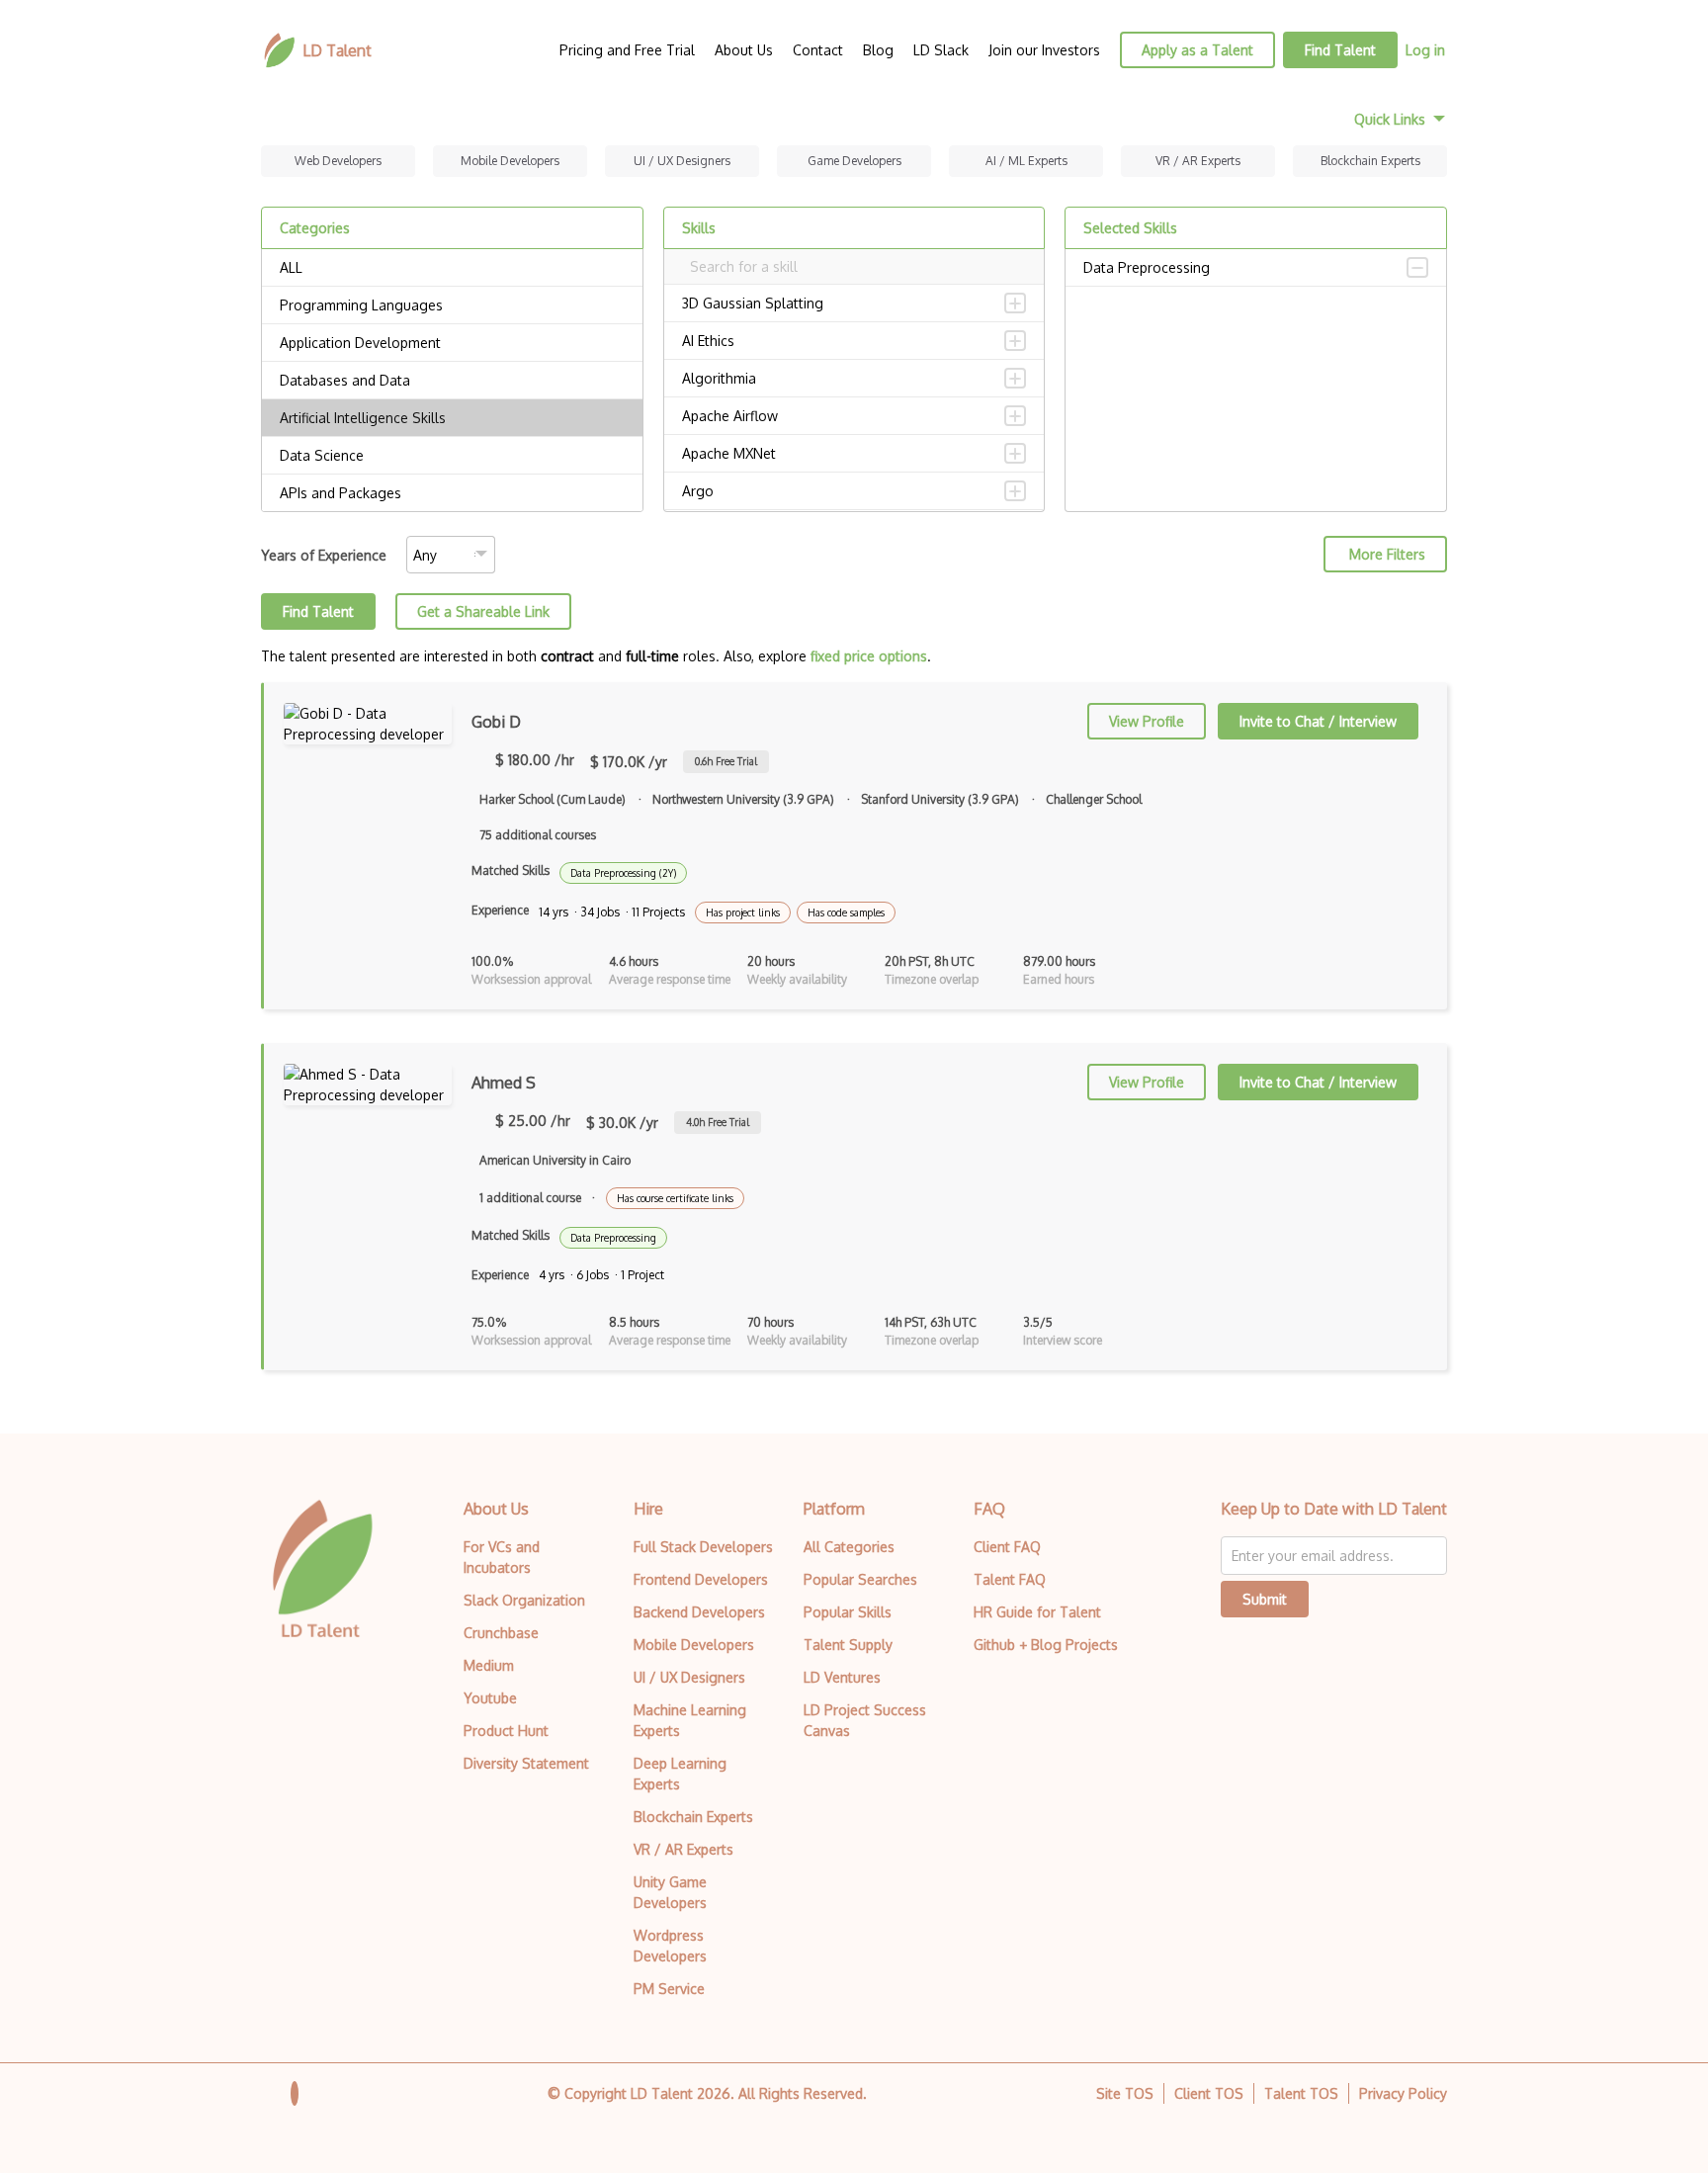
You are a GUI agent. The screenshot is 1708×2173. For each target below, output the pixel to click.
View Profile (1147, 721)
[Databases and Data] (452, 381)
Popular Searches (860, 1579)
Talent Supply (848, 1645)
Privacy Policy (1403, 2093)
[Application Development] (452, 343)
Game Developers (854, 161)
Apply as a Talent (1197, 50)
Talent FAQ (1010, 1579)
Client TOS (1209, 2093)
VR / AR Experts (1198, 161)
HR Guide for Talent (1037, 1612)
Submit (1265, 1599)
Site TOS (1125, 2093)
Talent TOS (1301, 2093)
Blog (878, 50)
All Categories (849, 1547)
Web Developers (338, 161)
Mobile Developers (510, 161)
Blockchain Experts (1370, 161)
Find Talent (1340, 50)
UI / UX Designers (682, 161)
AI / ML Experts (1026, 161)
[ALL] (452, 268)
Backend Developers (699, 1612)
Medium (489, 1665)
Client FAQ (1007, 1547)
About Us (744, 50)
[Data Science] (452, 456)
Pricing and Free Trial (627, 50)
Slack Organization (524, 1600)
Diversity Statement (526, 1763)
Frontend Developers (701, 1579)
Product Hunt (506, 1731)
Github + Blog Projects (1046, 1645)
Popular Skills (848, 1612)
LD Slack (941, 50)
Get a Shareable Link (483, 611)
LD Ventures (842, 1677)
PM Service (669, 1989)
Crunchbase (501, 1633)
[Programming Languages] (452, 305)
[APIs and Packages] (452, 493)
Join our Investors (1044, 50)
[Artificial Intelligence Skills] (452, 418)
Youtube (490, 1698)
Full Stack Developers (703, 1547)
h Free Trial (726, 761)
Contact (818, 50)
